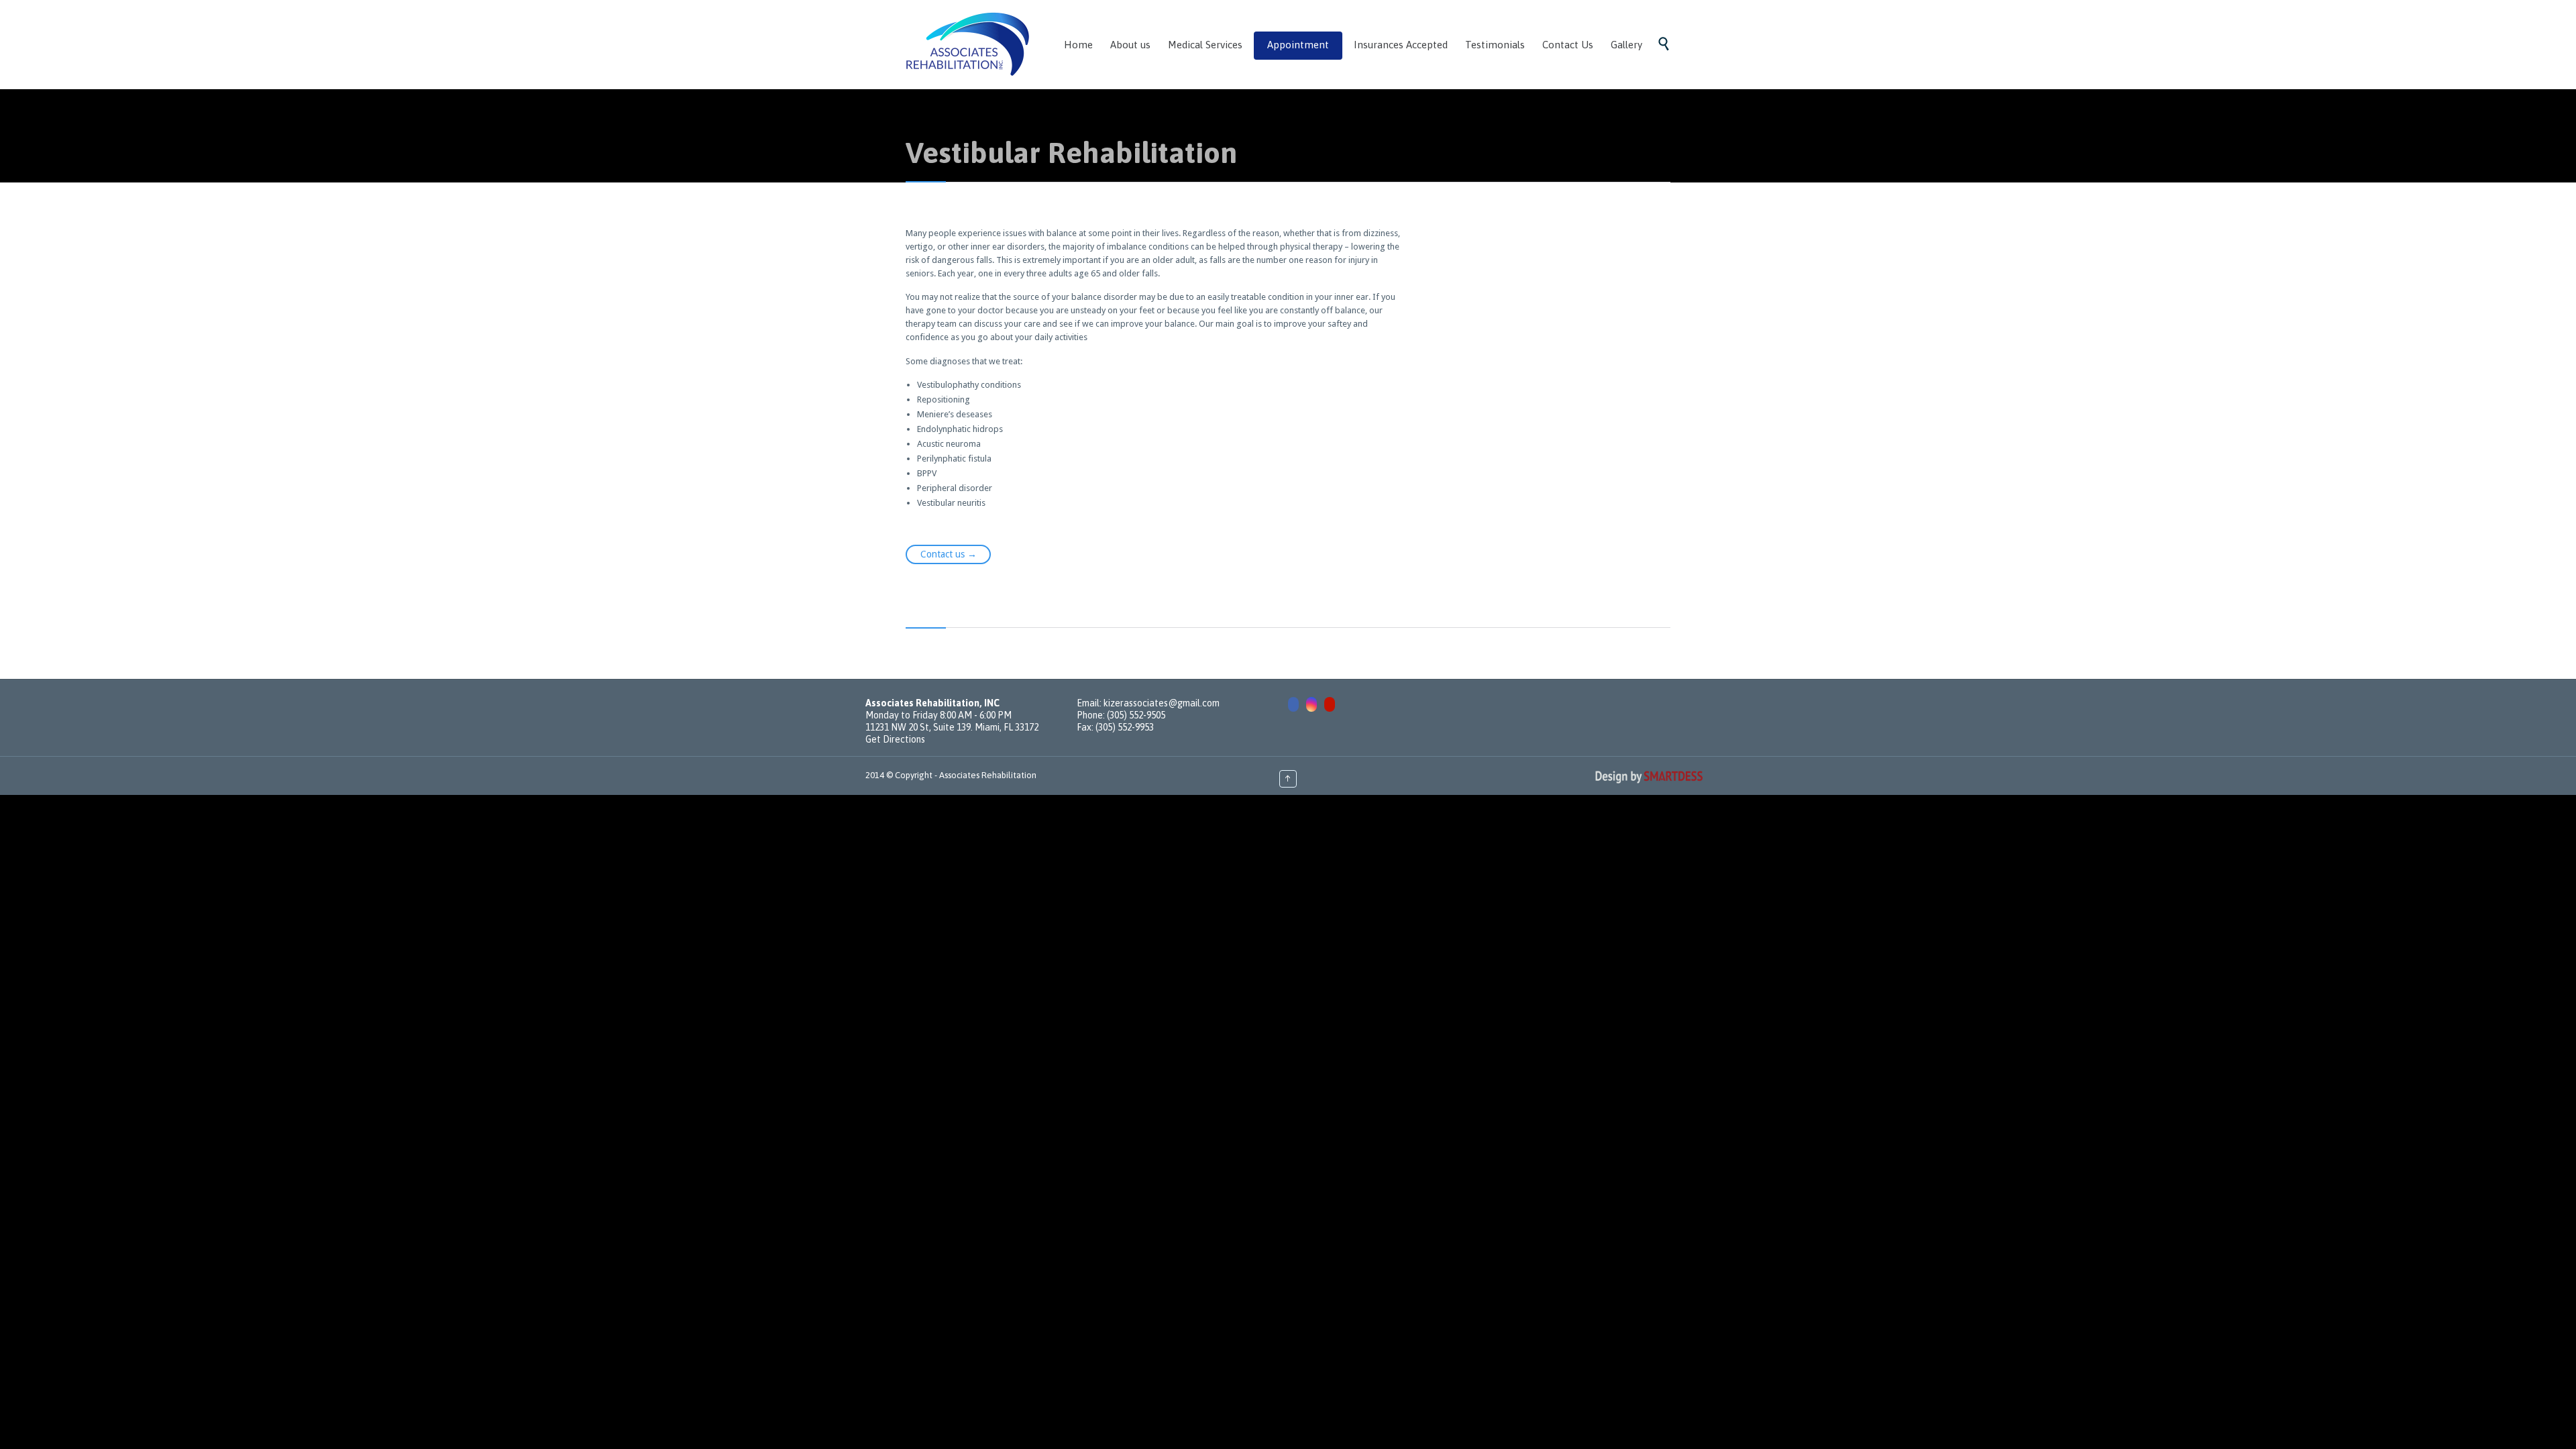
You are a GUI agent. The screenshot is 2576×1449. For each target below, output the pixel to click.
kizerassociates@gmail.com (1162, 703)
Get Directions (895, 739)
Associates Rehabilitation (988, 775)
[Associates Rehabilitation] (968, 44)
